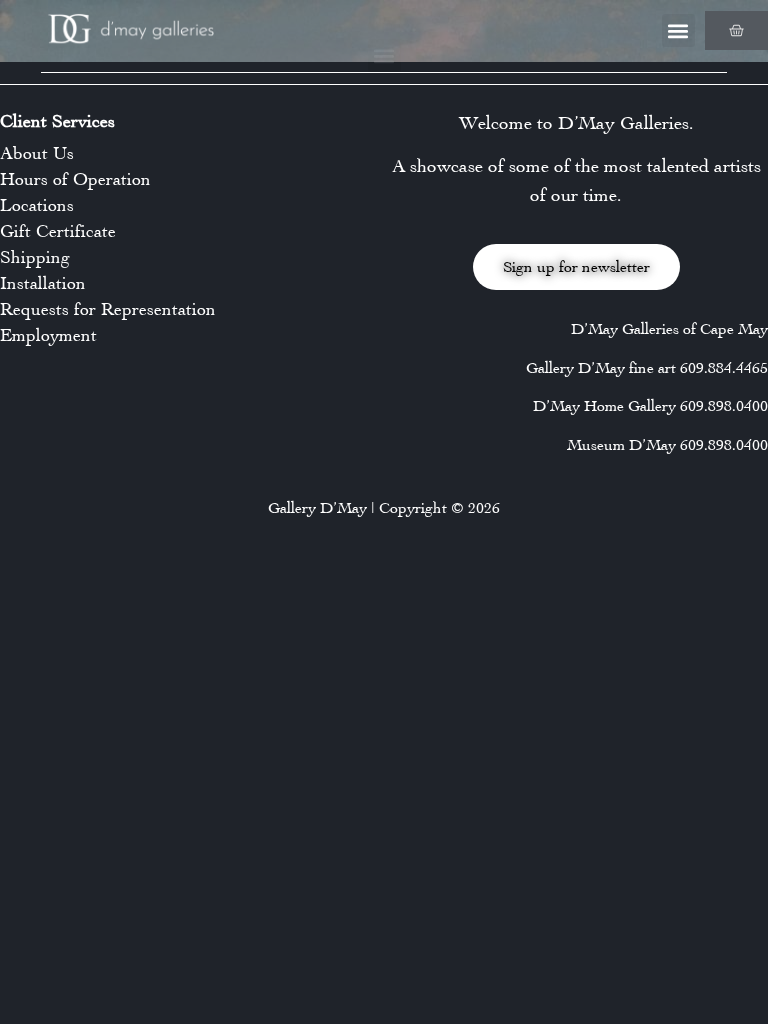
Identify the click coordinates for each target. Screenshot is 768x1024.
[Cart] (736, 30)
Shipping (35, 257)
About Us (37, 153)
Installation (43, 283)
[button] (678, 30)
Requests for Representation (108, 309)
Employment (48, 335)
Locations (37, 205)
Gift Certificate (58, 231)
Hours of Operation (75, 179)
